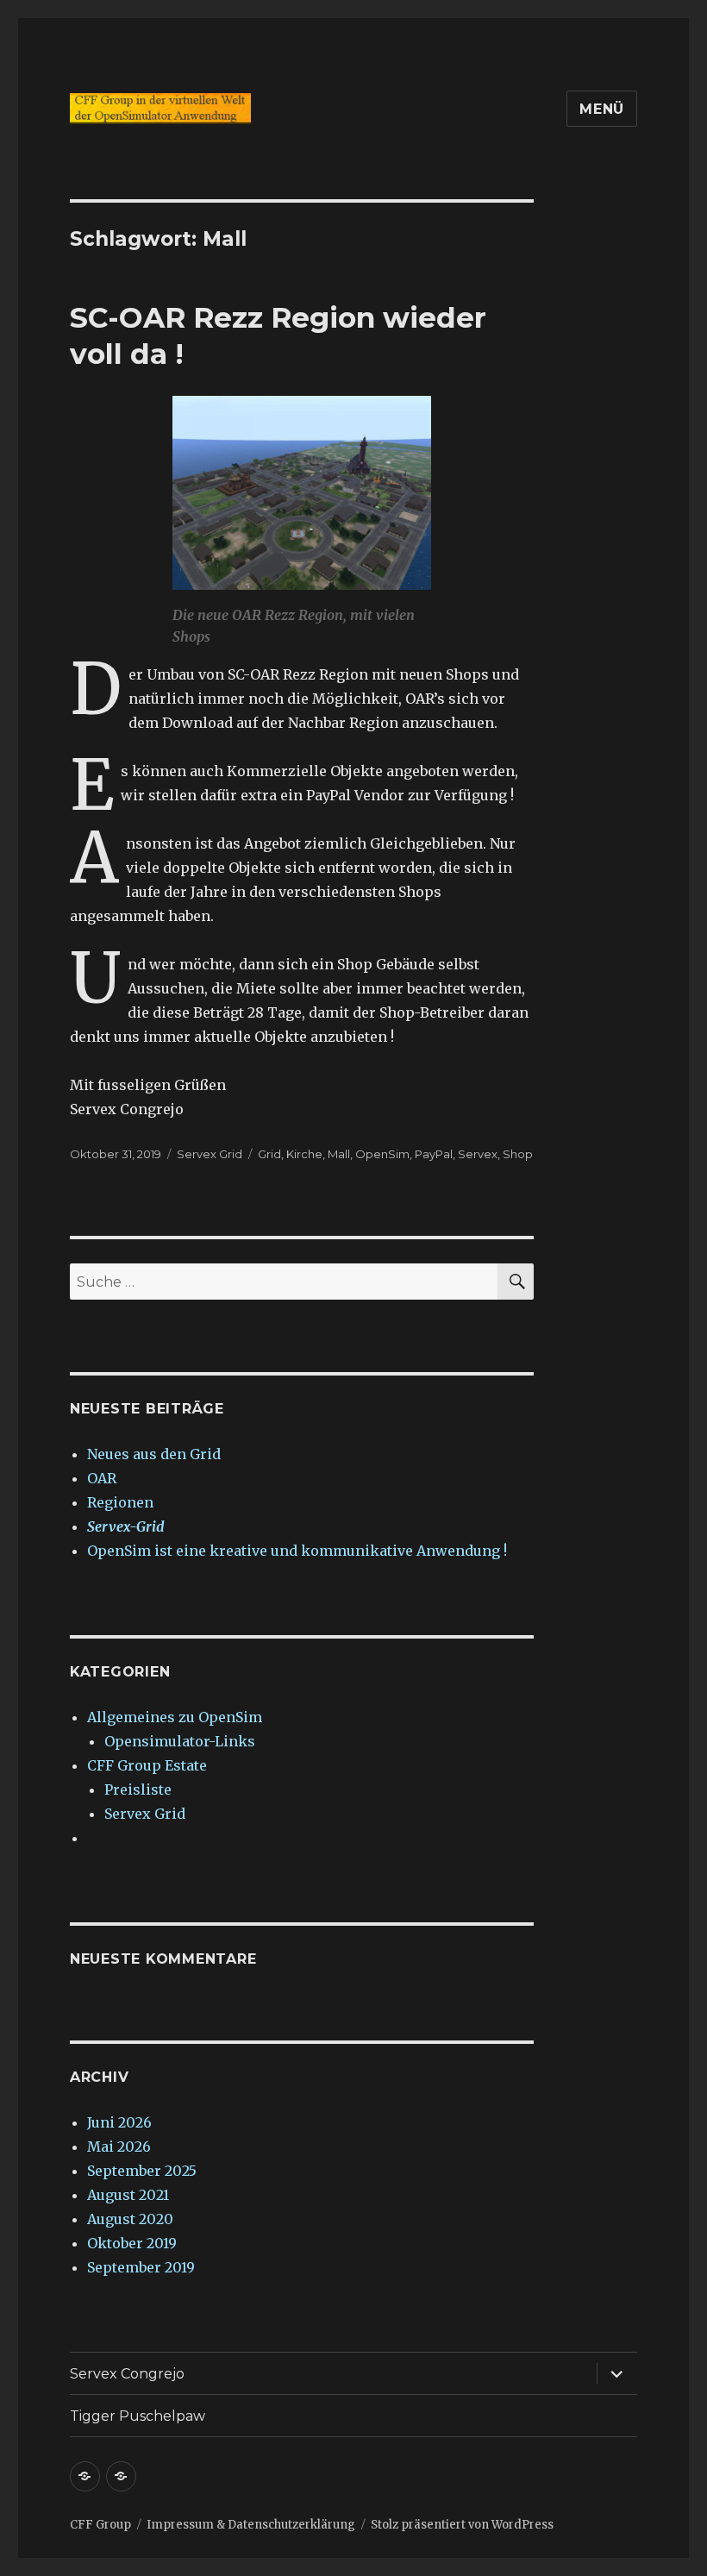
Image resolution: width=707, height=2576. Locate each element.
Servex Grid (210, 1154)
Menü (602, 109)
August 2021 (128, 2195)
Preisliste (138, 1789)
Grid (269, 1154)
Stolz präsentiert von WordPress (462, 2525)
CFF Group (100, 2525)
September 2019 (141, 2267)
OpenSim (382, 1154)
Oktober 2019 (132, 2243)
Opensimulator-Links (180, 1741)
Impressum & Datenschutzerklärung (251, 2525)
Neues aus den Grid (154, 1454)
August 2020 (130, 2219)
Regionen (120, 1502)
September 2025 (142, 2171)
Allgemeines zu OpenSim (175, 1717)
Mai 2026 (119, 2147)
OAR (102, 1478)
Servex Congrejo (127, 2374)
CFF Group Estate (147, 1765)
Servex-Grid (126, 1526)
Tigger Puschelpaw (138, 2416)
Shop (518, 1154)
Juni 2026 (119, 2122)
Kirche (304, 1154)
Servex (478, 1154)
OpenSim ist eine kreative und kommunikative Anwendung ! (297, 1551)
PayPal (434, 1154)
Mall (339, 1154)
